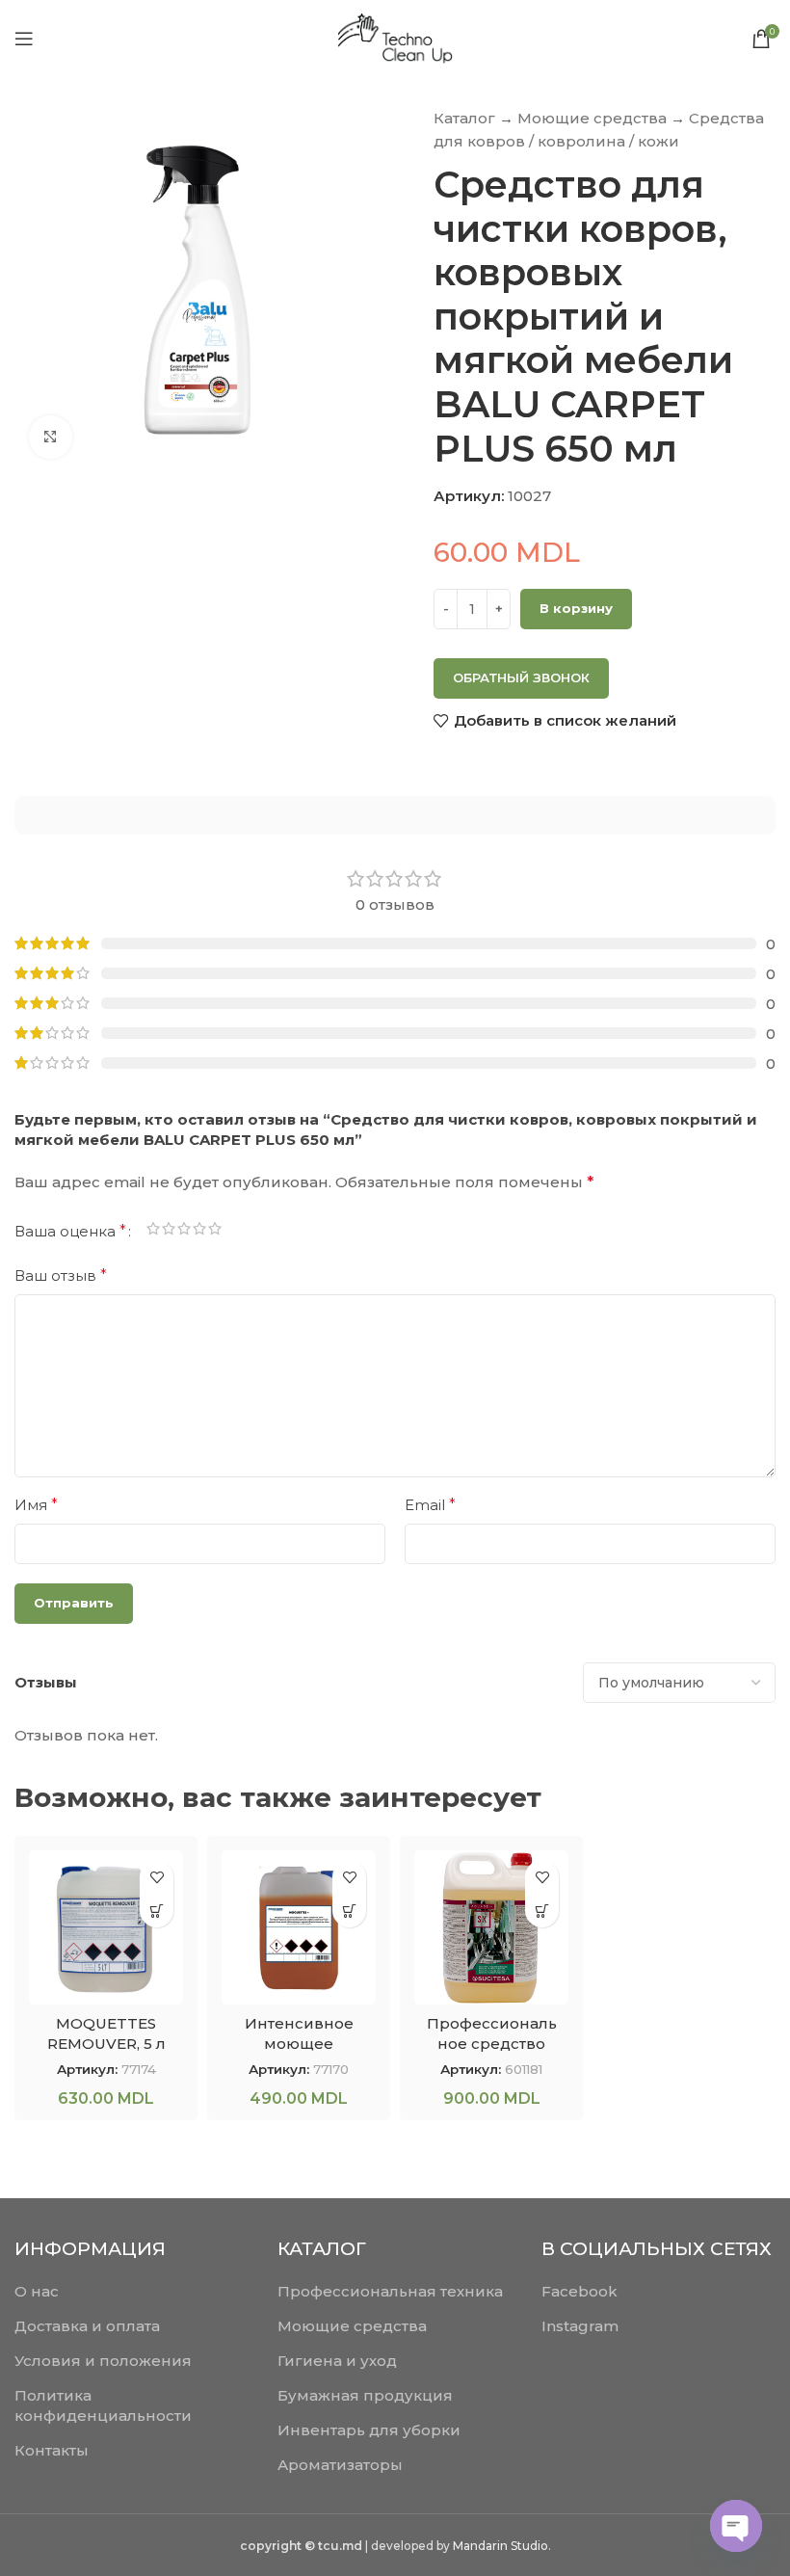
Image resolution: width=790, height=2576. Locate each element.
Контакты (52, 2450)
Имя (36, 1505)
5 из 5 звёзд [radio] (215, 1232)
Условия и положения (103, 2361)
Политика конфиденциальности (103, 2405)
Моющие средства (592, 118)
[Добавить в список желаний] (157, 1877)
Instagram (580, 2326)
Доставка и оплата (87, 2326)
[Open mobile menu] (24, 39)
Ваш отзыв (61, 1275)
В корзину (576, 608)
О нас (37, 2291)
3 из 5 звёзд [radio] (184, 1232)
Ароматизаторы (340, 2465)
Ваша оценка (70, 1232)
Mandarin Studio (500, 2546)
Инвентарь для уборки (369, 2430)
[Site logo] (395, 37)
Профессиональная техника (390, 2291)
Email (430, 1505)
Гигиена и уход (337, 2361)
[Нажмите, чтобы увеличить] (51, 437)
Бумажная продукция (365, 2395)
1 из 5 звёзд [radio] (153, 1232)
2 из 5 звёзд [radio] (169, 1232)
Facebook (579, 2291)
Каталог (464, 118)
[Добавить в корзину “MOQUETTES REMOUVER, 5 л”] (157, 1911)
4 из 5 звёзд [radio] (199, 1232)
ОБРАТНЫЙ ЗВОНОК (521, 677)
